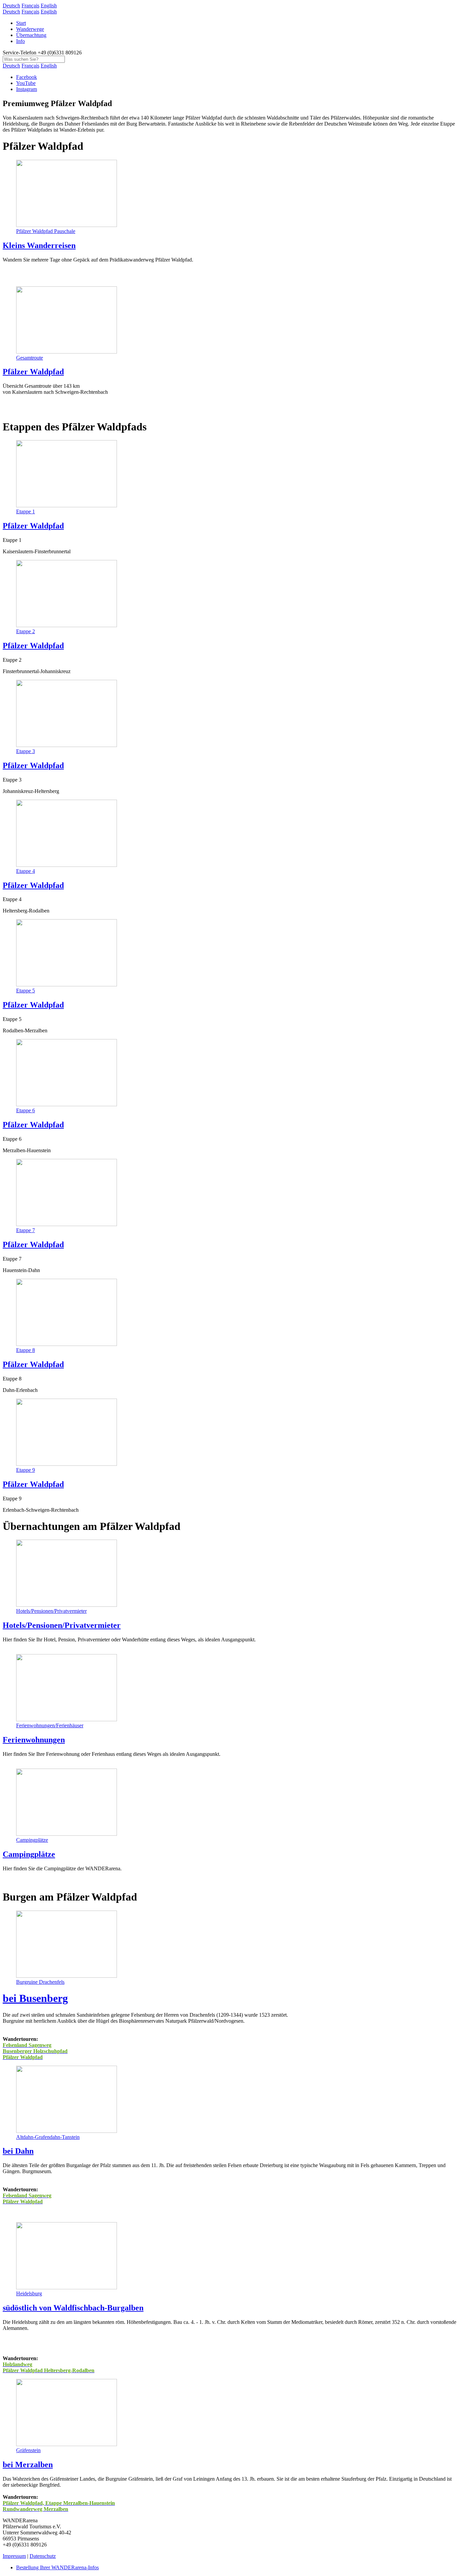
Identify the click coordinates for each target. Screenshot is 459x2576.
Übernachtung (31, 35)
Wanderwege (30, 29)
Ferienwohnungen (34, 1740)
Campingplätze (32, 1840)
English (49, 6)
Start (21, 23)
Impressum (14, 2556)
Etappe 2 (26, 631)
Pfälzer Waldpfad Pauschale (46, 231)
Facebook (27, 77)
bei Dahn (18, 2151)
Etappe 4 (26, 871)
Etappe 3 (26, 751)
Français (30, 6)
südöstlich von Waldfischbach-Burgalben (73, 2308)
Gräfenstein (28, 2450)
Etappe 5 (26, 991)
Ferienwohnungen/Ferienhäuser (50, 1725)
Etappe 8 (26, 1350)
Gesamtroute (30, 358)
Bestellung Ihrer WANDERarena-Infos (57, 2567)
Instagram (27, 89)
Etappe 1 (26, 511)
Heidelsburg (29, 2293)
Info (20, 41)
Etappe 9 (26, 1470)
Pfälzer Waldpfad (33, 372)
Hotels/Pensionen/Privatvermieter (51, 1611)
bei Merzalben (28, 2465)
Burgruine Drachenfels (40, 1982)
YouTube (26, 83)
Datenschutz (43, 2556)
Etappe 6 (26, 1110)
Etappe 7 (26, 1230)
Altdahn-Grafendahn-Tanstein (48, 2137)
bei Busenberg (35, 1998)
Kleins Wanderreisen (39, 245)
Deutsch (11, 6)
